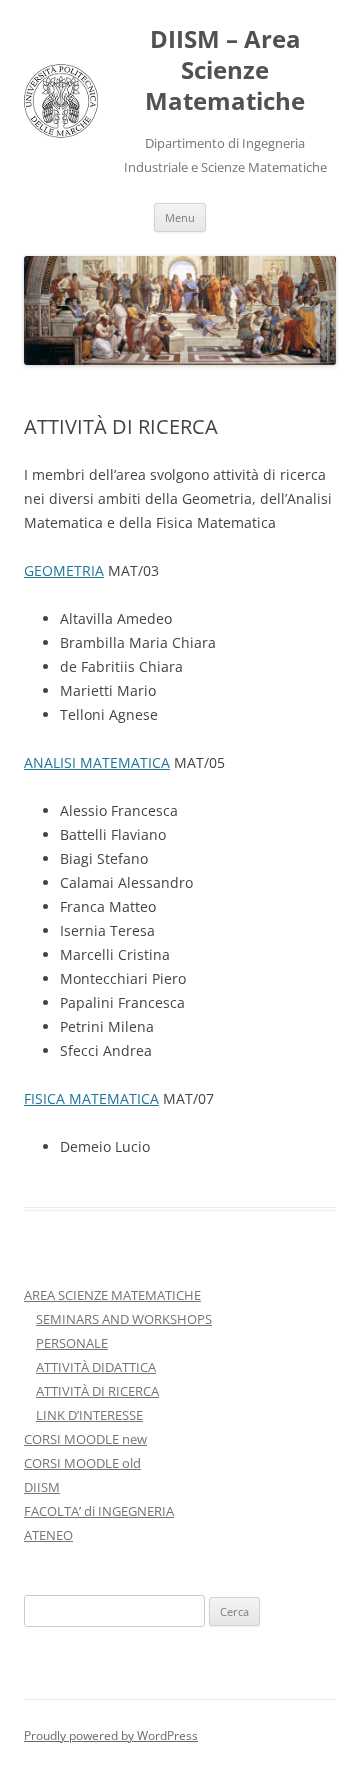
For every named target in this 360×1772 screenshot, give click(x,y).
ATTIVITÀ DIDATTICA (96, 1367)
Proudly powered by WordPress (111, 1735)
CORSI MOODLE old (82, 1463)
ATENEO (48, 1535)
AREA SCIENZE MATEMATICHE (112, 1295)
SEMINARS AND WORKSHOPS (124, 1319)
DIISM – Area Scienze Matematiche (225, 70)
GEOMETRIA (64, 570)
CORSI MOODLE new (85, 1439)
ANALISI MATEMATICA (97, 762)
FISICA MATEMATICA (91, 1098)
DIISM (42, 1487)
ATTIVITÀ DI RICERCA (97, 1391)
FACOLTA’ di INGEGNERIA (99, 1511)
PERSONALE (72, 1343)
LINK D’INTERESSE (89, 1415)
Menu (180, 217)
